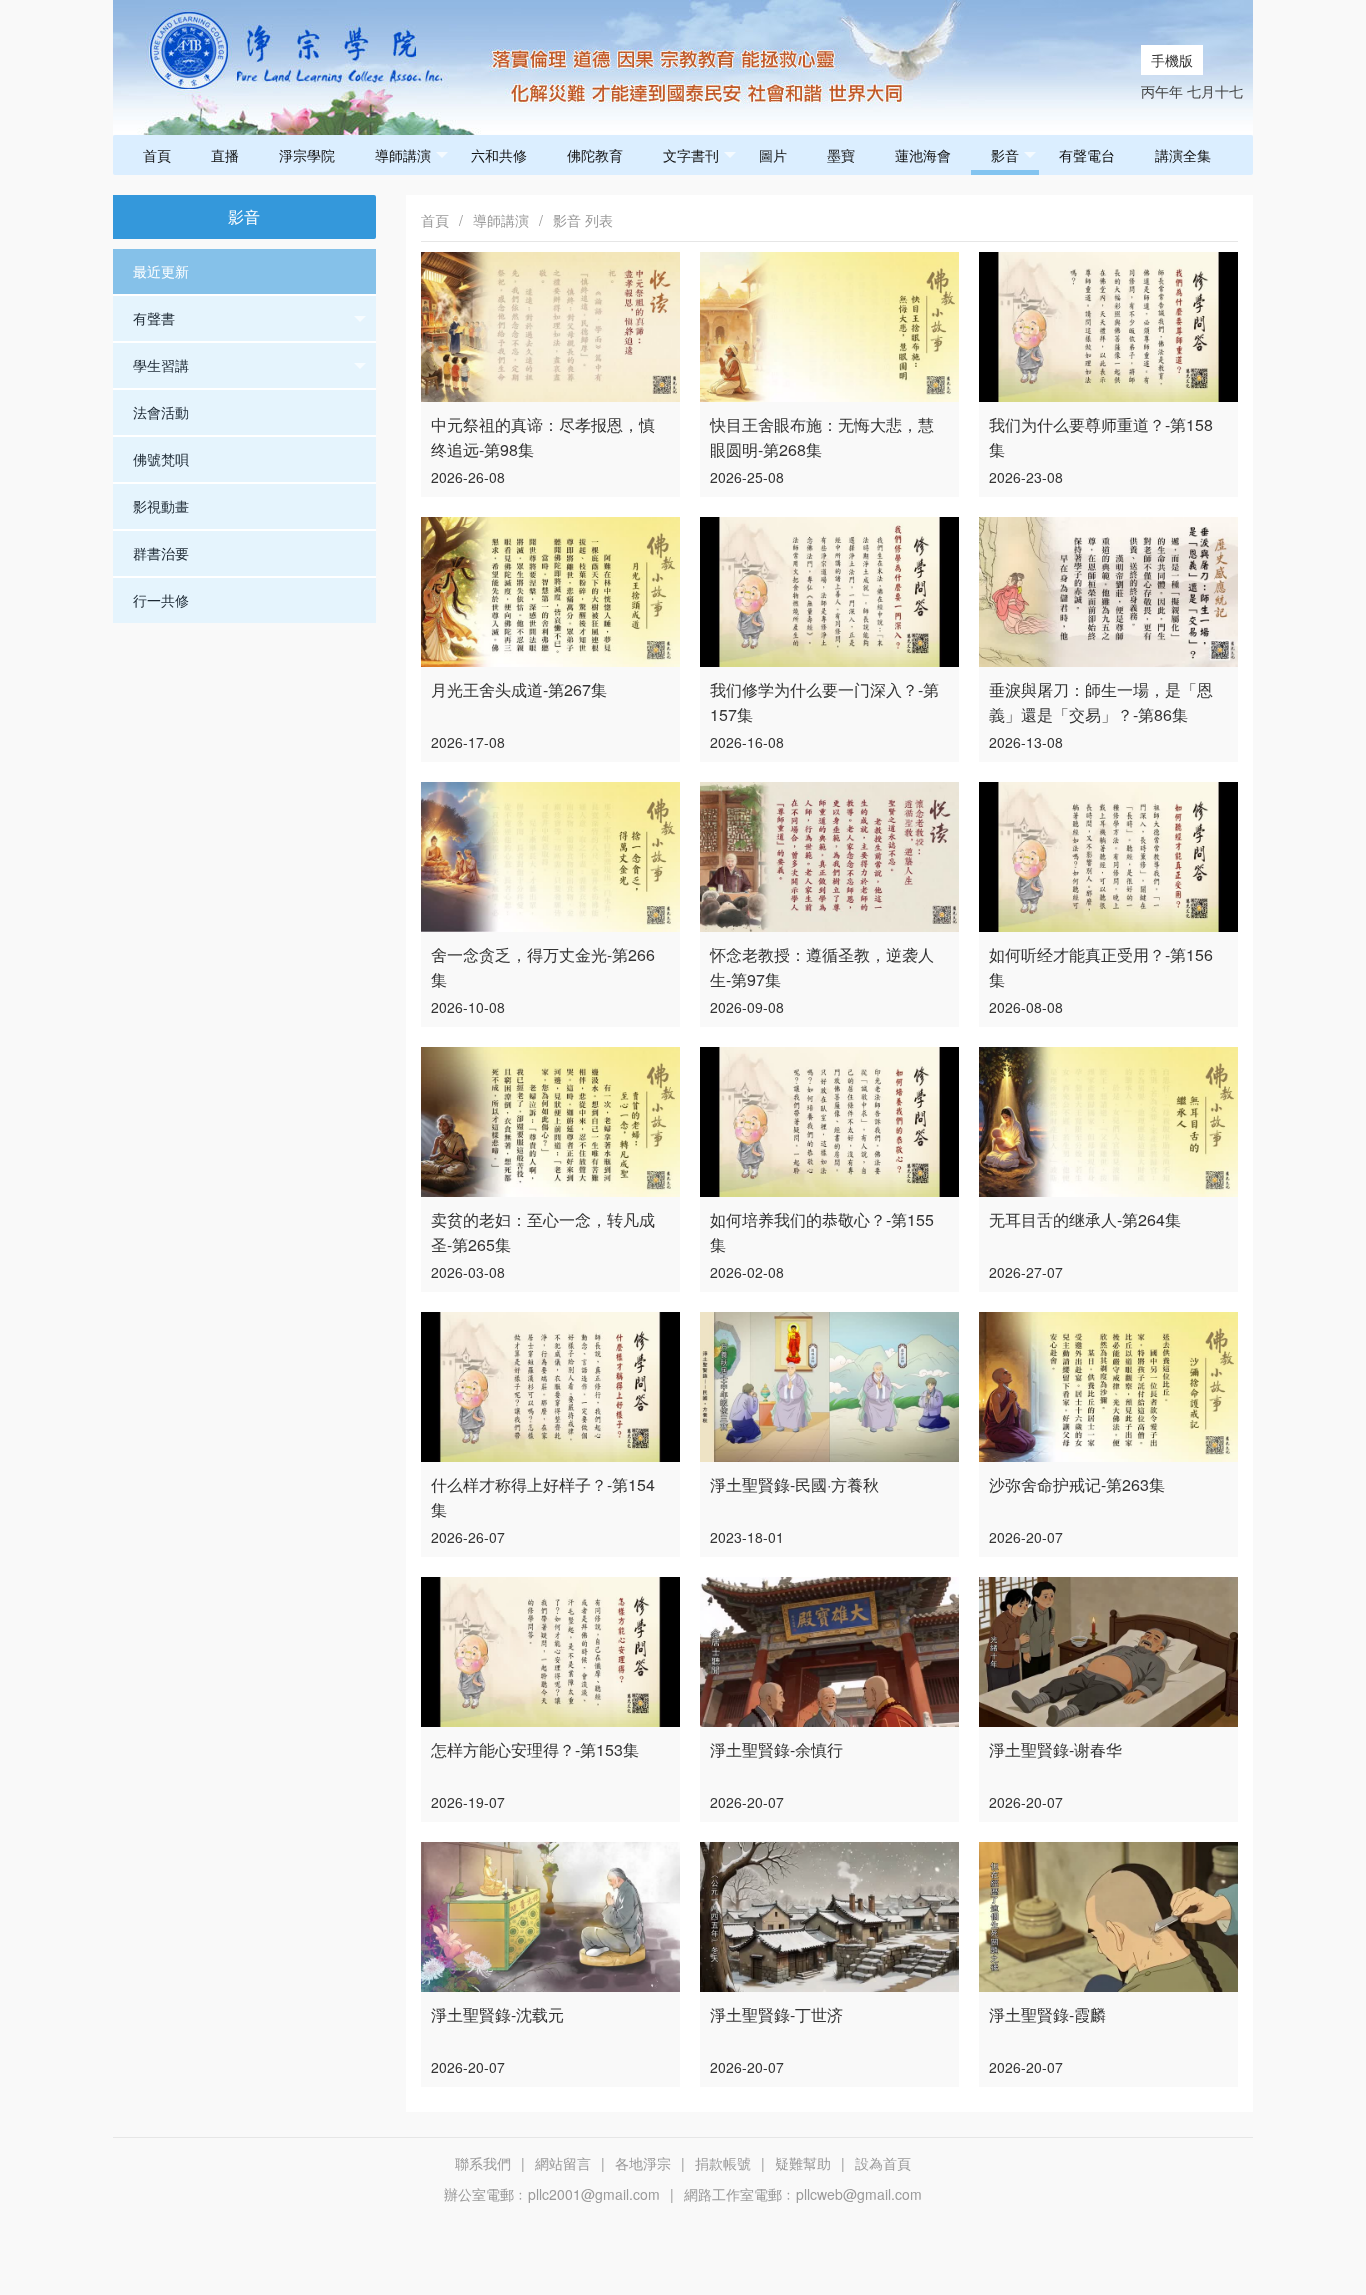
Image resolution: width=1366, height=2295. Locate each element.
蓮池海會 (923, 155)
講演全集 (1183, 155)
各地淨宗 (643, 2163)
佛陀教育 (595, 155)
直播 (225, 155)
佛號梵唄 (161, 459)
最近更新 (161, 271)
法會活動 (161, 412)
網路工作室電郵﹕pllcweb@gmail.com (803, 2194)
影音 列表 (583, 220)
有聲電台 (1087, 155)
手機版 (1172, 60)
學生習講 (161, 365)
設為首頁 (883, 2163)
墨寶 (841, 155)
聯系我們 (483, 2163)
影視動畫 (161, 506)
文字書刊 (691, 155)
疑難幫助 (803, 2163)
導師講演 (403, 155)
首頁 (157, 155)
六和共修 (499, 155)
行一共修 (161, 600)
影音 (1005, 155)
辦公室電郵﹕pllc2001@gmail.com (552, 2194)
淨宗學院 (307, 155)
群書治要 (161, 553)
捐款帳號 (723, 2163)
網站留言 (563, 2163)
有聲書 (154, 318)
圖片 (773, 155)
